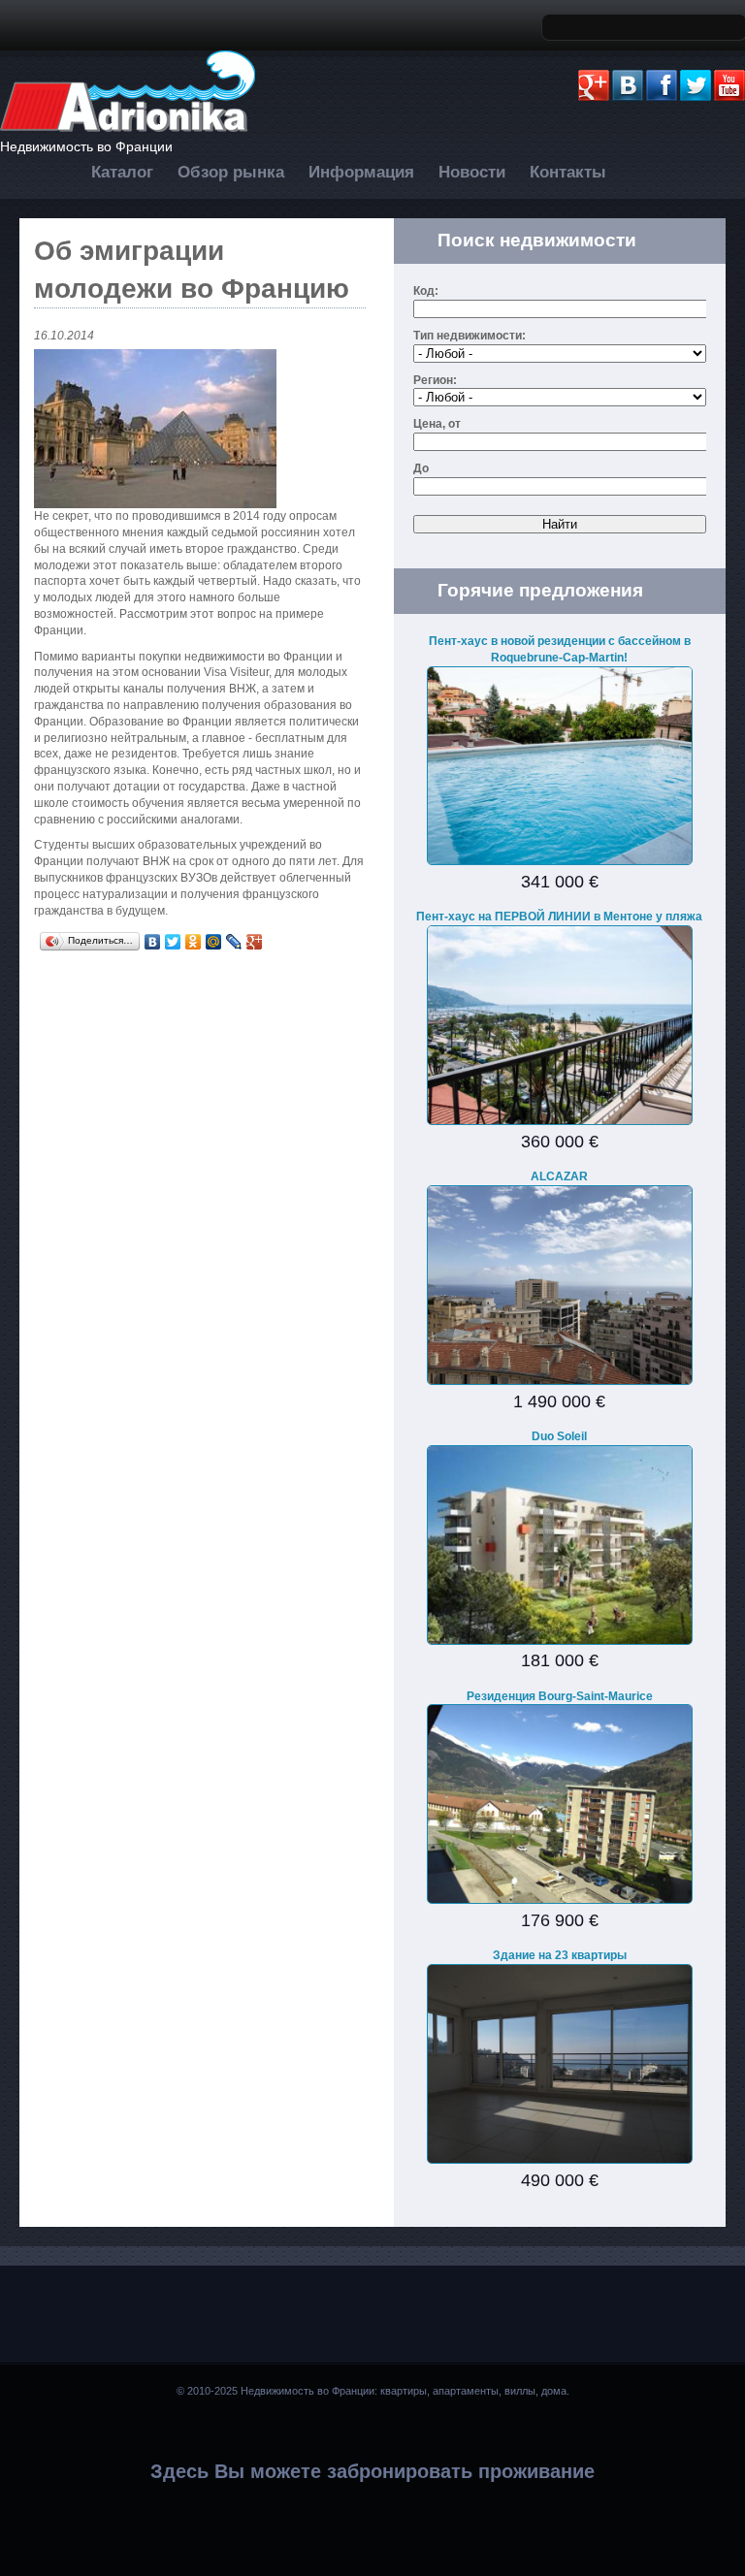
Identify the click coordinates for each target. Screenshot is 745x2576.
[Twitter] (173, 942)
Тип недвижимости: (470, 336)
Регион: (435, 380)
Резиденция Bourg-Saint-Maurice (560, 1696)
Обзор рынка (231, 172)
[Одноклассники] (194, 942)
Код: (426, 291)
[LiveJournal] (234, 942)
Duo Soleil (559, 1436)
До (421, 468)
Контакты (568, 172)
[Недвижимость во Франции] (128, 129)
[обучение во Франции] (200, 429)
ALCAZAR (559, 1176)
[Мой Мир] (214, 942)
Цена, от (437, 424)
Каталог (122, 172)
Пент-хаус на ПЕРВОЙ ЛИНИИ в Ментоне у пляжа (559, 917)
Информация (361, 172)
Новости (472, 172)
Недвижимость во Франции (86, 146)
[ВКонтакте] (153, 942)
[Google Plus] (255, 942)
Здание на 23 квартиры (560, 1955)
